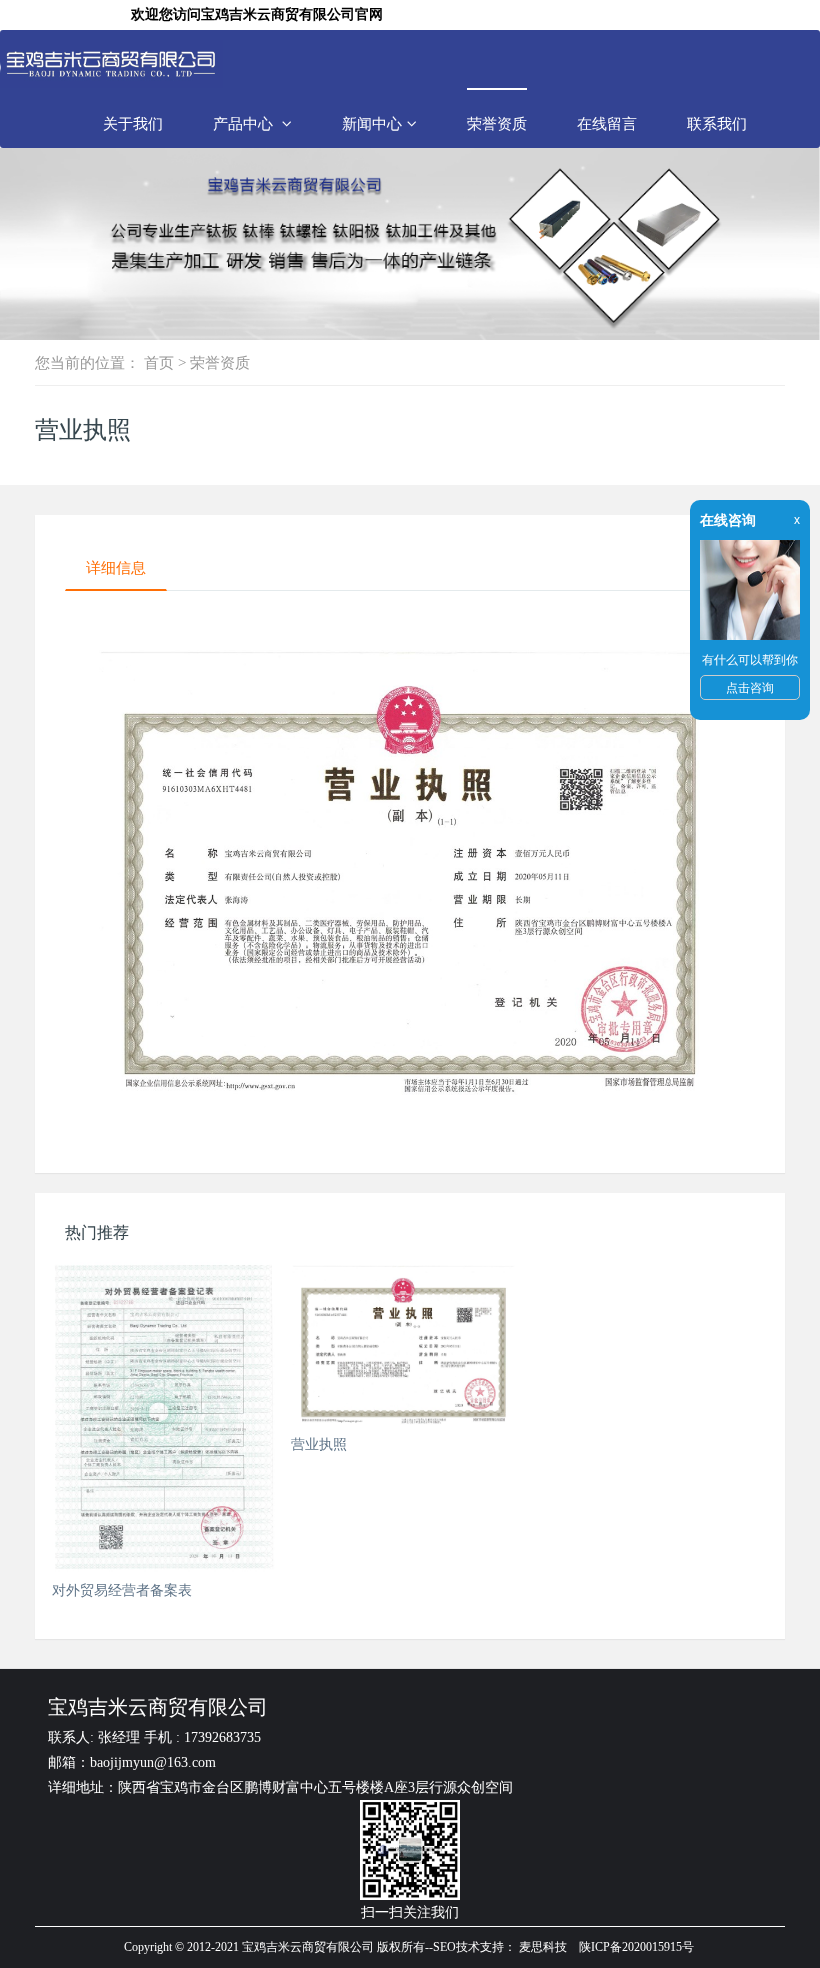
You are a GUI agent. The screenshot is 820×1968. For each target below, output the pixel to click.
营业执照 (319, 1444)
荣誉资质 (497, 123)
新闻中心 (372, 123)
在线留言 (607, 123)
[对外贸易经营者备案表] (165, 1417)
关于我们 (133, 123)
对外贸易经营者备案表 (122, 1590)
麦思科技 (543, 1947)
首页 (159, 362)
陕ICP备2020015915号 (636, 1947)
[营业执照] (404, 1344)
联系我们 (717, 123)
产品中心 (245, 123)
